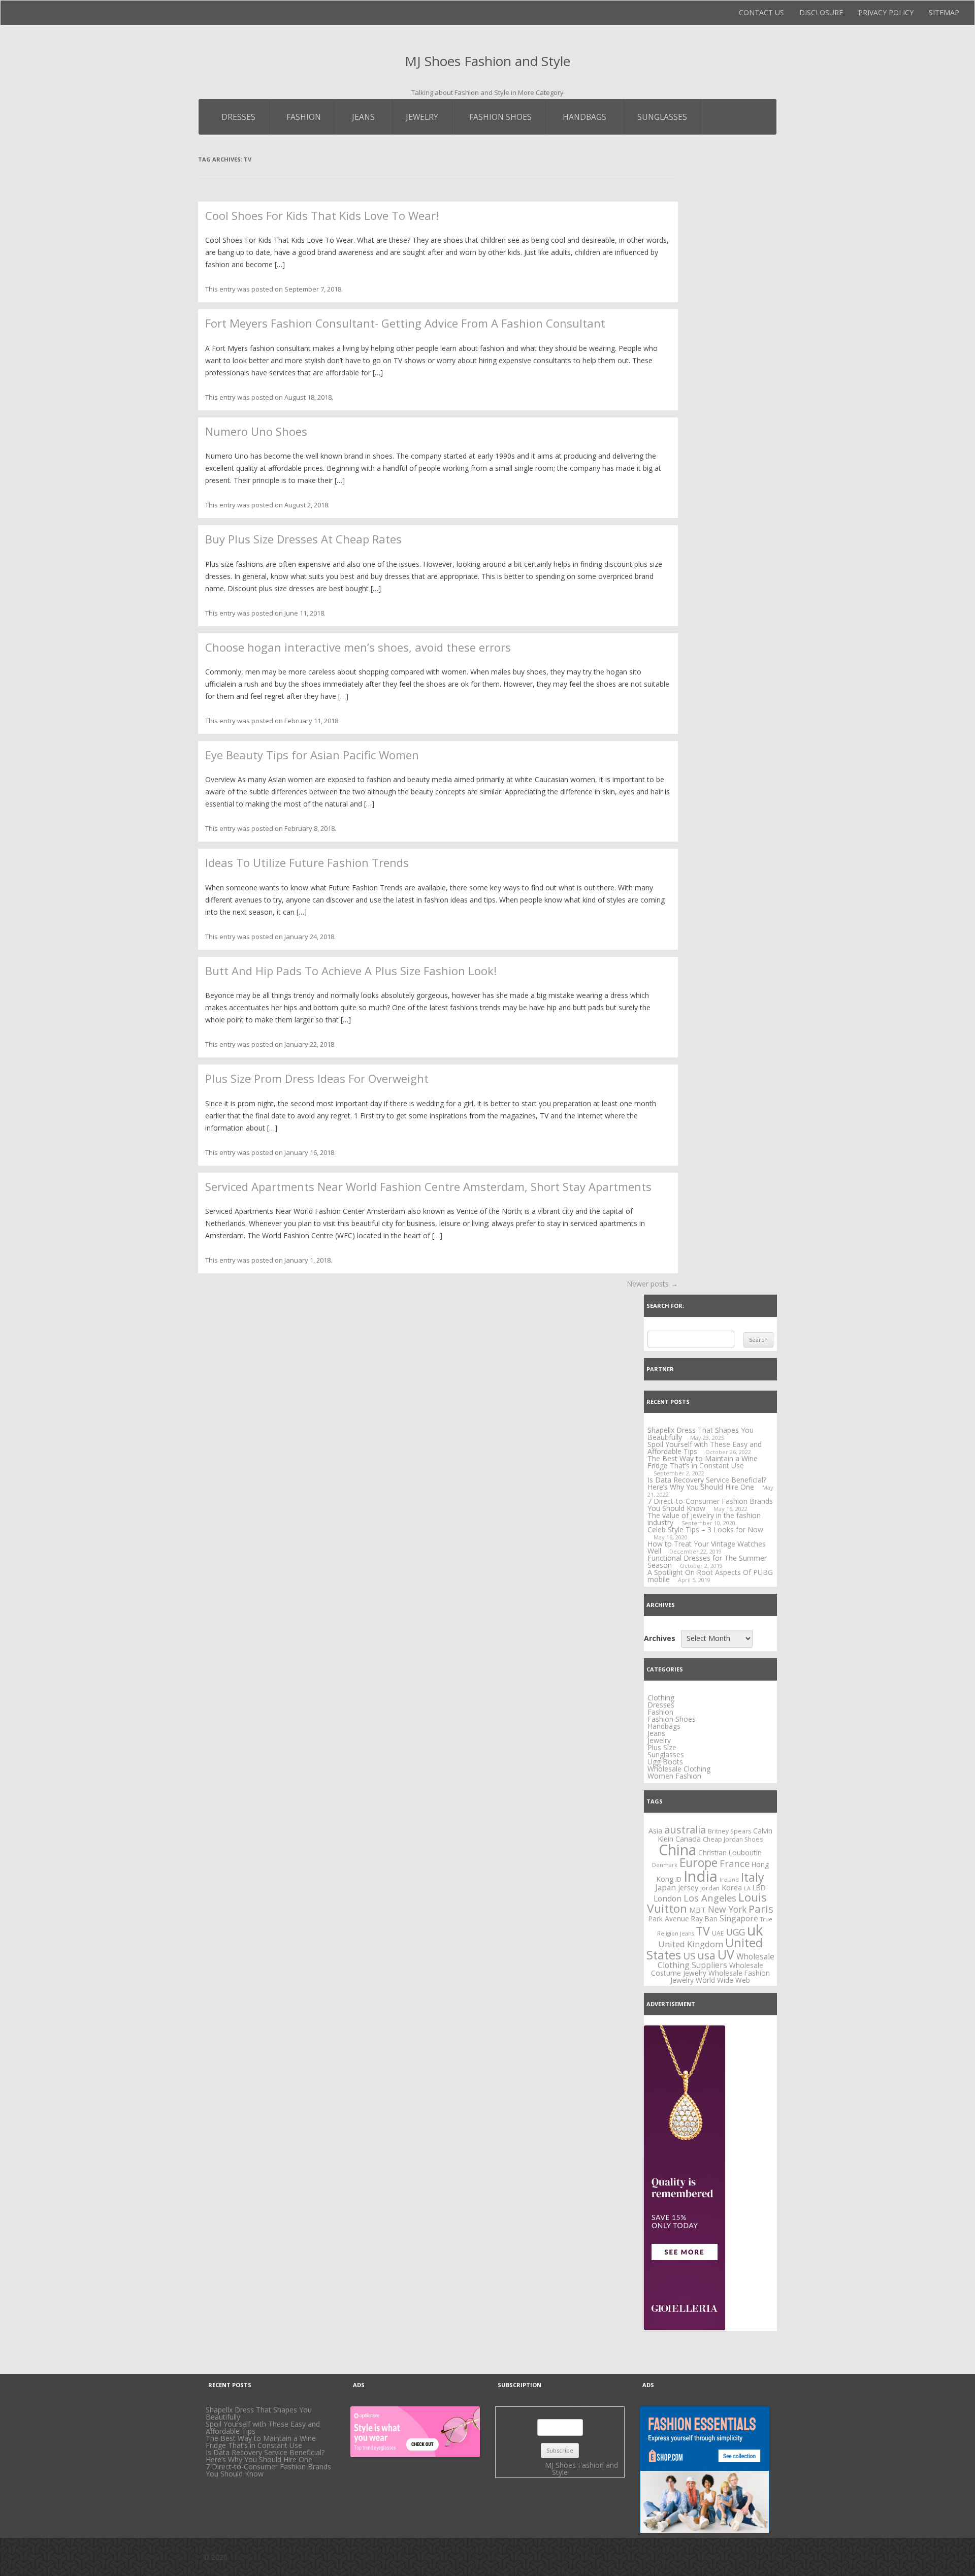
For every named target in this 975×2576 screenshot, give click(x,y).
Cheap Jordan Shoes (733, 1839)
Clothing (661, 1698)
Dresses (238, 117)
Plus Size (662, 1747)
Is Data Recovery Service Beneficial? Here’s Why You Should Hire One (707, 1483)
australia (685, 1830)
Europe (698, 1862)
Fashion (304, 117)
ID (678, 1879)
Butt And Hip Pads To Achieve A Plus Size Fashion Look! (351, 971)
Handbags (584, 117)
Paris (761, 1909)
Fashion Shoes (500, 117)
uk (755, 1930)
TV (703, 1931)
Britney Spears (729, 1831)
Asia (655, 1830)
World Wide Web (723, 1980)
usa (706, 1955)
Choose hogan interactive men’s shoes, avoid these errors (358, 647)
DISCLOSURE (821, 12)
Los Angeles (710, 1898)
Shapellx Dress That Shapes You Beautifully (259, 2413)
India (701, 1876)
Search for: (665, 1306)
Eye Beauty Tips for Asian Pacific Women (312, 755)
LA (747, 1888)
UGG (736, 1932)
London (668, 1898)
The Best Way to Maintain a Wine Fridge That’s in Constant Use (703, 1462)
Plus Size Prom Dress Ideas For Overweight (317, 1078)
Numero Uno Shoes (256, 431)
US (689, 1956)
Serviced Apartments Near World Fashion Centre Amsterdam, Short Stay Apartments (428, 1186)
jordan (710, 1888)
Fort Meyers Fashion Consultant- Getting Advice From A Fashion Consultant (405, 323)
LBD (759, 1888)
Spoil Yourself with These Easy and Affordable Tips (705, 1448)
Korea (732, 1887)
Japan (665, 1887)
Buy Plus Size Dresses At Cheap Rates (303, 539)
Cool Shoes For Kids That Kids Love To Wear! (322, 215)
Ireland (729, 1880)
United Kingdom (691, 1944)
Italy (753, 1877)
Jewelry (422, 117)
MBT (697, 1910)
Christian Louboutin (730, 1853)
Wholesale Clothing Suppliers (716, 1961)
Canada (688, 1839)
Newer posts (652, 1284)
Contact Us (761, 12)
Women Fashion (674, 1776)
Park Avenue (669, 1919)
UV (726, 1955)
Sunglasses (662, 117)
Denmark (665, 1865)
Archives (660, 1638)
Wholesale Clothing (679, 1769)
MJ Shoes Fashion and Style (487, 61)
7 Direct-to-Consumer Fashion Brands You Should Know (710, 1505)
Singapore (739, 1918)
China (677, 1850)
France (735, 1863)
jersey (688, 1887)
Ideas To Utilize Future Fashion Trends (307, 862)
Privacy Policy (886, 12)
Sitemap (944, 12)
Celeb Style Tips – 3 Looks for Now (705, 1529)
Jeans (363, 117)
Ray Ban (704, 1919)
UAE (718, 1933)
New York (727, 1909)
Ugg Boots (665, 1762)
